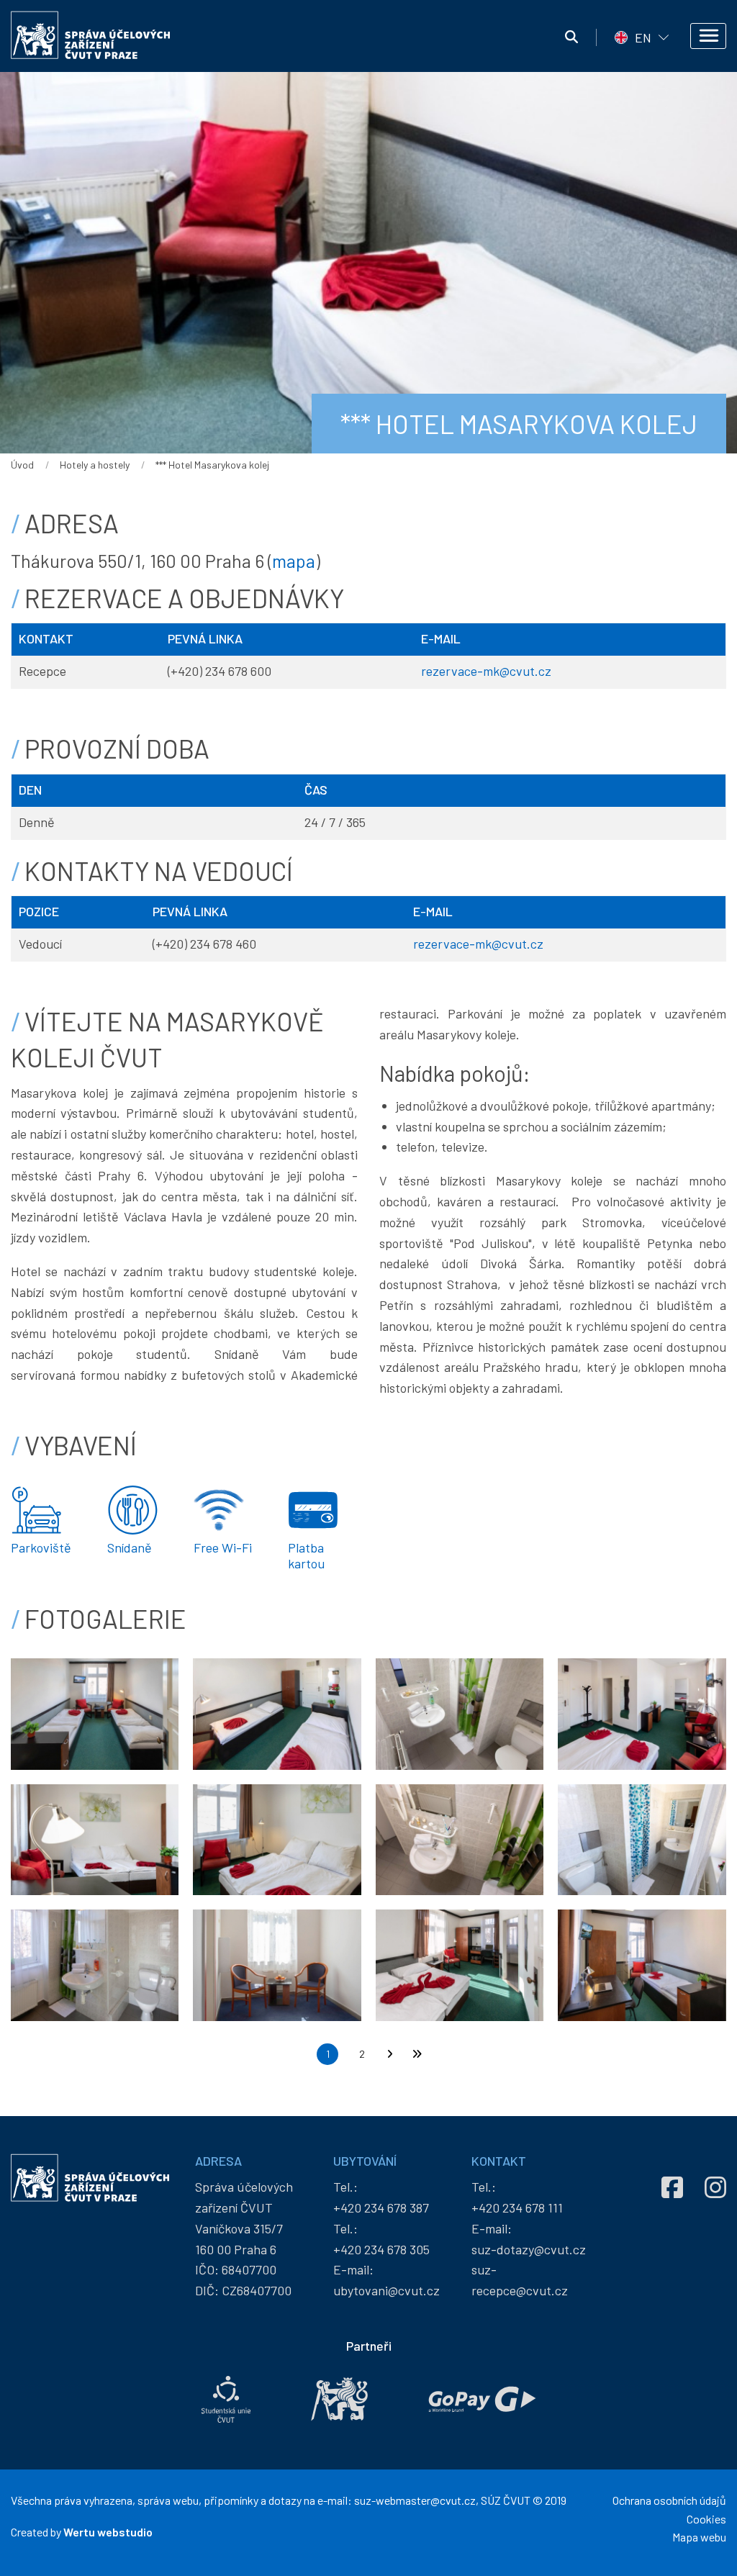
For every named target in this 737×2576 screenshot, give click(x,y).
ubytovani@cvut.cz (386, 2290)
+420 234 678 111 (517, 2207)
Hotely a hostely (95, 465)
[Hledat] (571, 37)
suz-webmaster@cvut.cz (415, 2500)
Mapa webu (699, 2537)
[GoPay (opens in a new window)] (482, 2399)
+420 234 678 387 (381, 2207)
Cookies (706, 2519)
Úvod (22, 465)
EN (643, 37)
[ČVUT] (339, 2399)
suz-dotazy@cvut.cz (529, 2249)
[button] (95, 1712)
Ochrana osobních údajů (669, 2500)
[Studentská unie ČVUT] (226, 2399)
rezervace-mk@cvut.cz (486, 671)
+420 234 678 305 (381, 2249)
